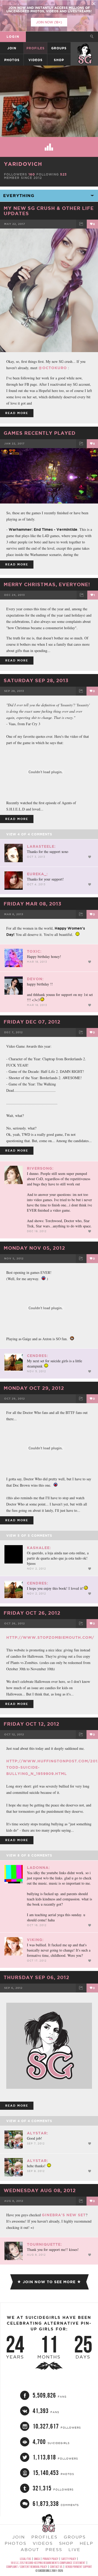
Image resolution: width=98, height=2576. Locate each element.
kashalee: (39, 1548)
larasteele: (41, 846)
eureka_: (37, 874)
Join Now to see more (49, 2282)
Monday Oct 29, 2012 (34, 1388)
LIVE (74, 2550)
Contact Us (56, 2567)
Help (87, 2543)
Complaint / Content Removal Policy (27, 2567)
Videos (36, 60)
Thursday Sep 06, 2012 (36, 1977)
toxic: (34, 951)
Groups (59, 48)
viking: (35, 1940)
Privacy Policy (50, 2559)
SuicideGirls (85, 48)
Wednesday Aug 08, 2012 (40, 2190)
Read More (17, 413)
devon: (35, 979)
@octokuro (53, 368)
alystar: (38, 2133)
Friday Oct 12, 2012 (31, 1724)
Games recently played (40, 433)
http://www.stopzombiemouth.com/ (50, 1637)
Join (12, 48)
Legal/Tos (25, 2559)
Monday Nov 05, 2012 (34, 1248)
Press (54, 2550)
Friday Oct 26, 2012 (32, 1613)
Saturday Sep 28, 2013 (36, 680)
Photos (12, 60)
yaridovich (23, 164)
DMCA (37, 2559)
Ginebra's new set (64, 2215)
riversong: (40, 1168)
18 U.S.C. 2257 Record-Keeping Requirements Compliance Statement (48, 2563)
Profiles (36, 48)
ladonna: (38, 1868)
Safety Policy (69, 2559)
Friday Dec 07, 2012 (32, 1022)
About (30, 2550)
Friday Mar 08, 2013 (33, 904)
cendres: (38, 1356)
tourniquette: (44, 2244)
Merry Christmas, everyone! (47, 584)
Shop (59, 60)
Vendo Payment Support (79, 2567)
